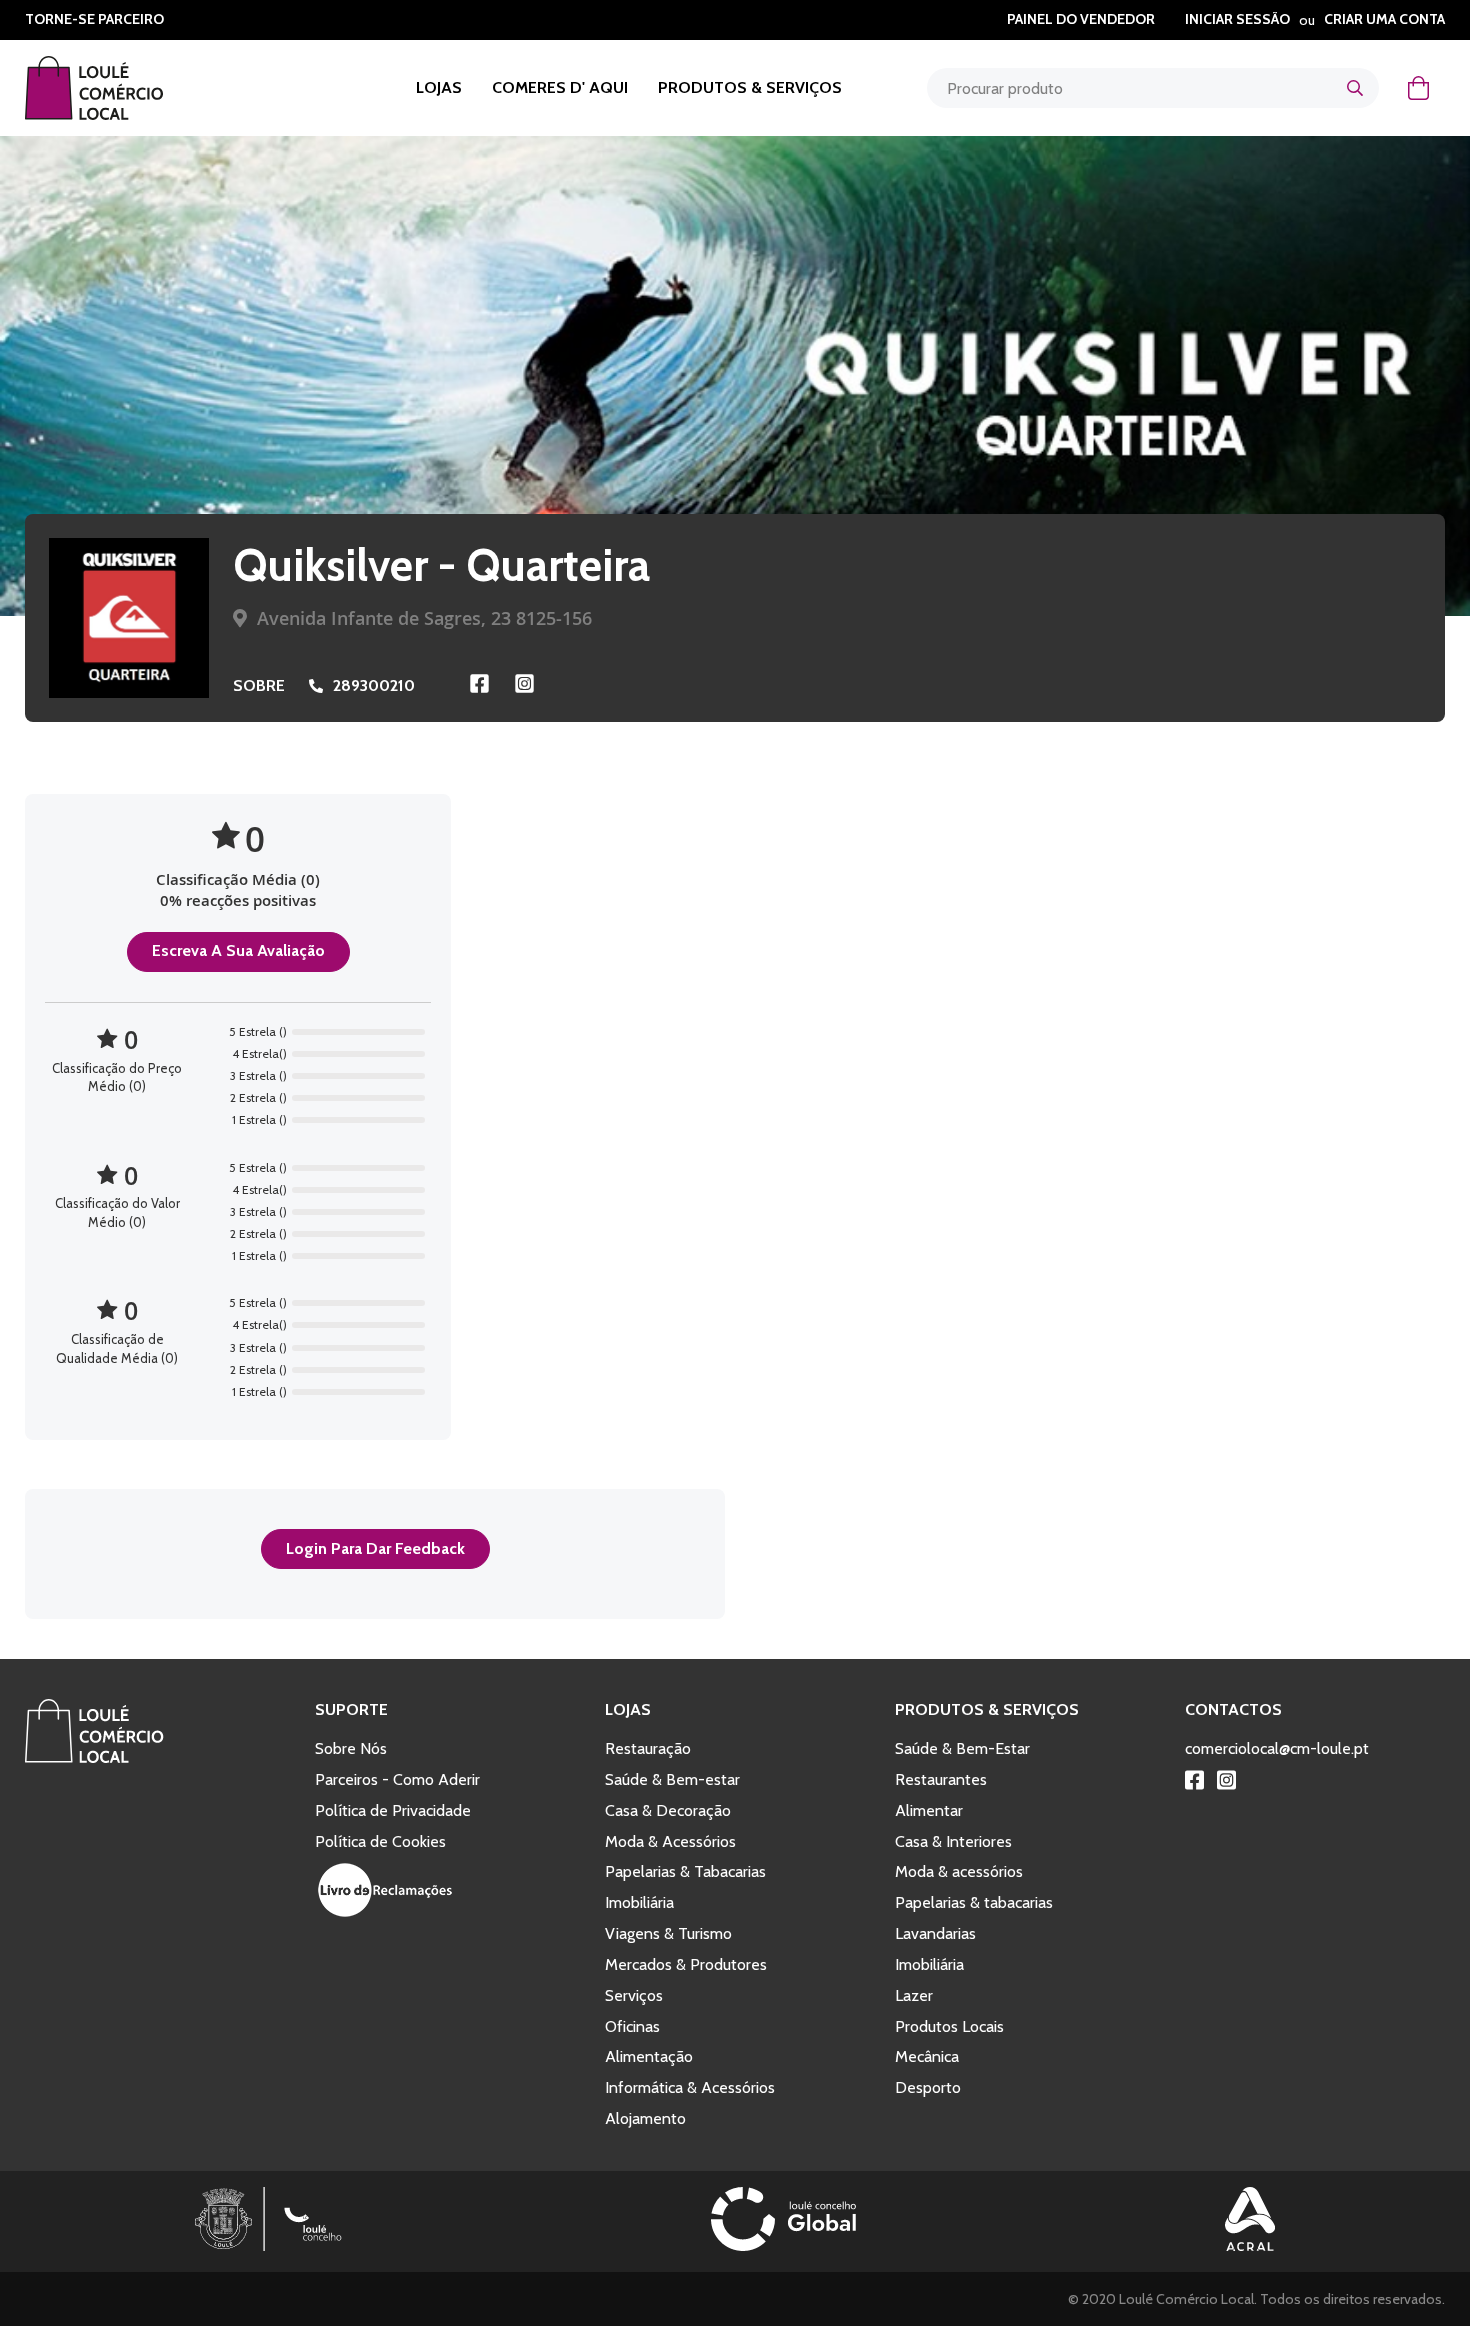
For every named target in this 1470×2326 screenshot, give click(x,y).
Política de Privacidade (393, 1810)
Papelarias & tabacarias (974, 1902)
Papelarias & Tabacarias (685, 1871)
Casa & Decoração (668, 1810)
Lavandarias (935, 1933)
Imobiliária (639, 1902)
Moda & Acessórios (670, 1841)
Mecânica (927, 2056)
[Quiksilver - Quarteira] (129, 618)
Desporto (928, 2087)
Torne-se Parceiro (94, 19)
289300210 (374, 685)
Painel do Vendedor (1081, 19)
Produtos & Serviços (750, 87)
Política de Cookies (380, 1841)
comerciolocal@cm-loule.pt (1277, 1748)
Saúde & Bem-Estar (962, 1748)
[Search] (1355, 88)
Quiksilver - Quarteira (441, 565)
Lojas (439, 87)
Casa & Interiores (953, 1841)
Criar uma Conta (1384, 19)
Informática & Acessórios (690, 2087)
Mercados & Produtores (686, 1964)
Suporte (351, 1709)
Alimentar (929, 1810)
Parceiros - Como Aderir (397, 1779)
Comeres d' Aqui (560, 87)
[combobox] (1153, 88)
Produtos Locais (949, 2026)
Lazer (914, 1995)
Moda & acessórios (959, 1871)
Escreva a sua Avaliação (238, 950)
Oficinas (632, 2026)
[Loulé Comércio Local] (94, 1758)
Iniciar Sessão (1237, 19)
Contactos (1233, 1709)
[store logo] (119, 88)
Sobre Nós (351, 1748)
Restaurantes (941, 1779)
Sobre (259, 685)
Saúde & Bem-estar (672, 1779)
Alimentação (649, 2056)
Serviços (634, 1995)
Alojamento (645, 2118)
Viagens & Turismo (668, 1933)
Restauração (648, 1748)
